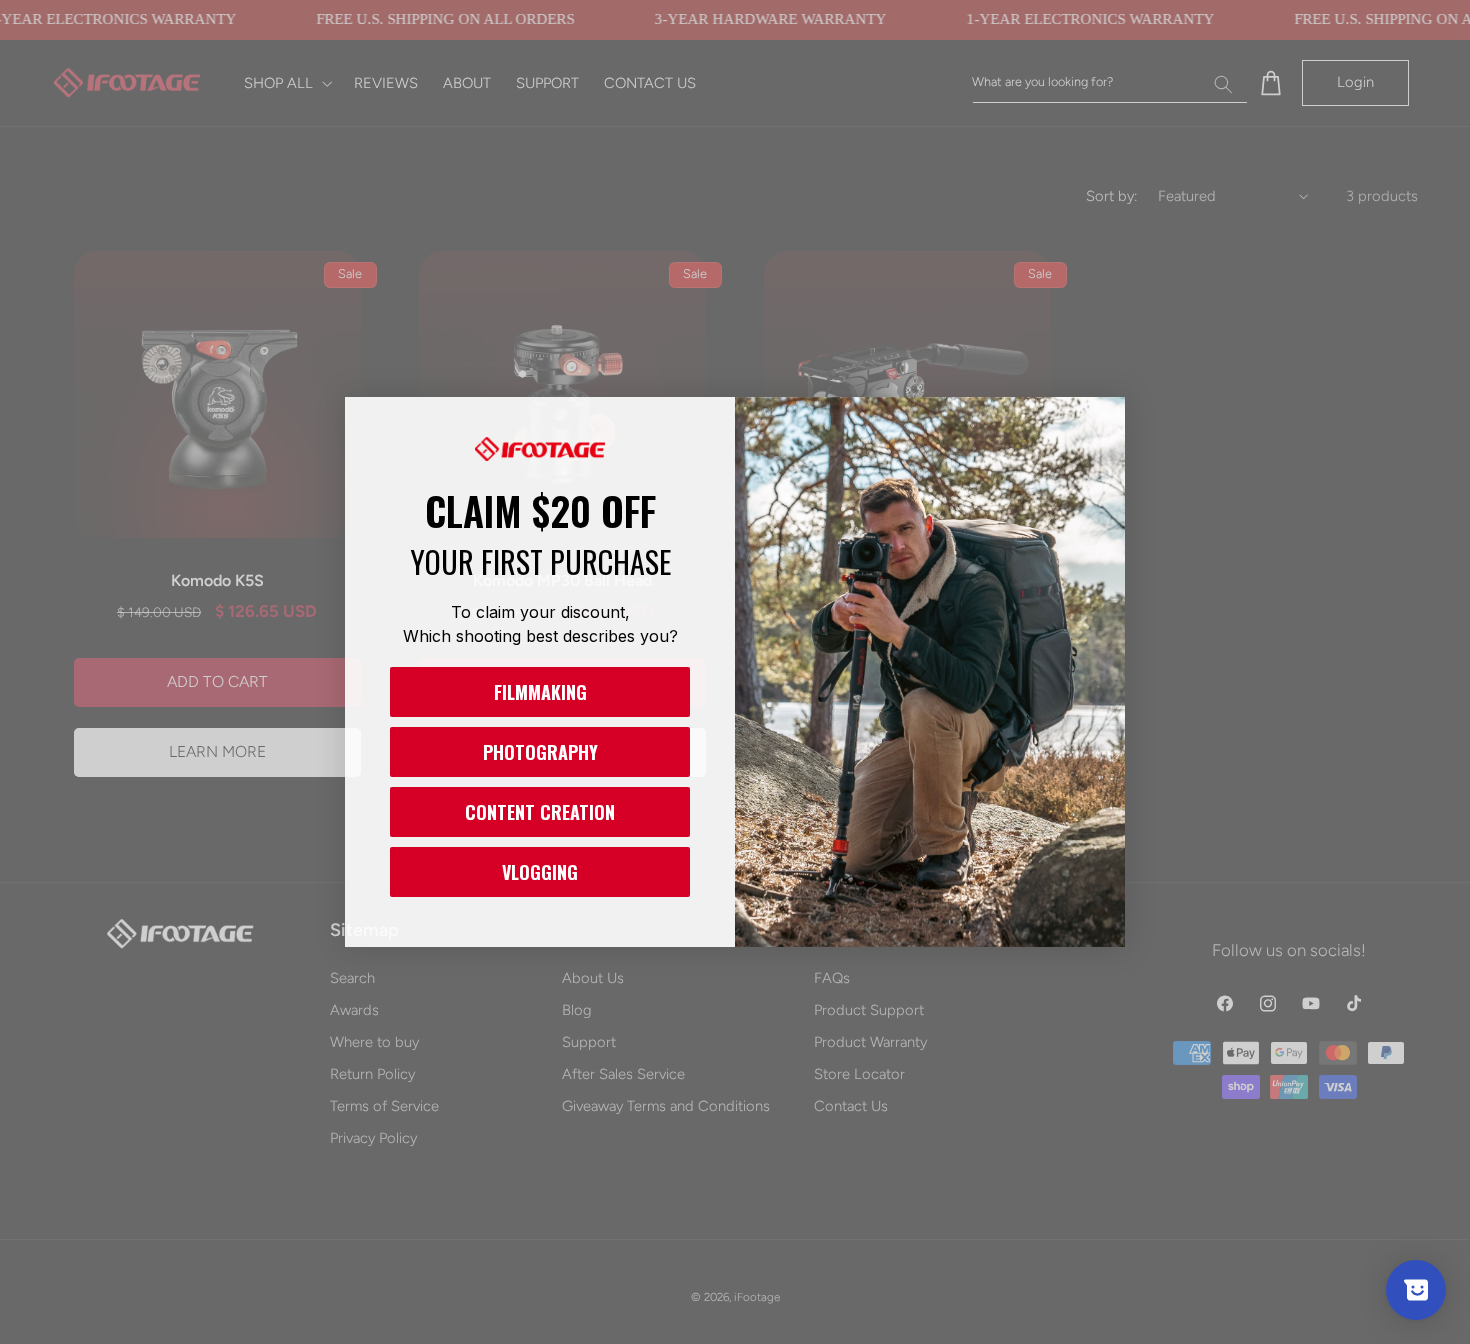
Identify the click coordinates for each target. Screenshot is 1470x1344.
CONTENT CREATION (540, 812)
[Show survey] (1416, 1290)
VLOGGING (540, 872)
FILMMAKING (540, 692)
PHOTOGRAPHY (540, 752)
